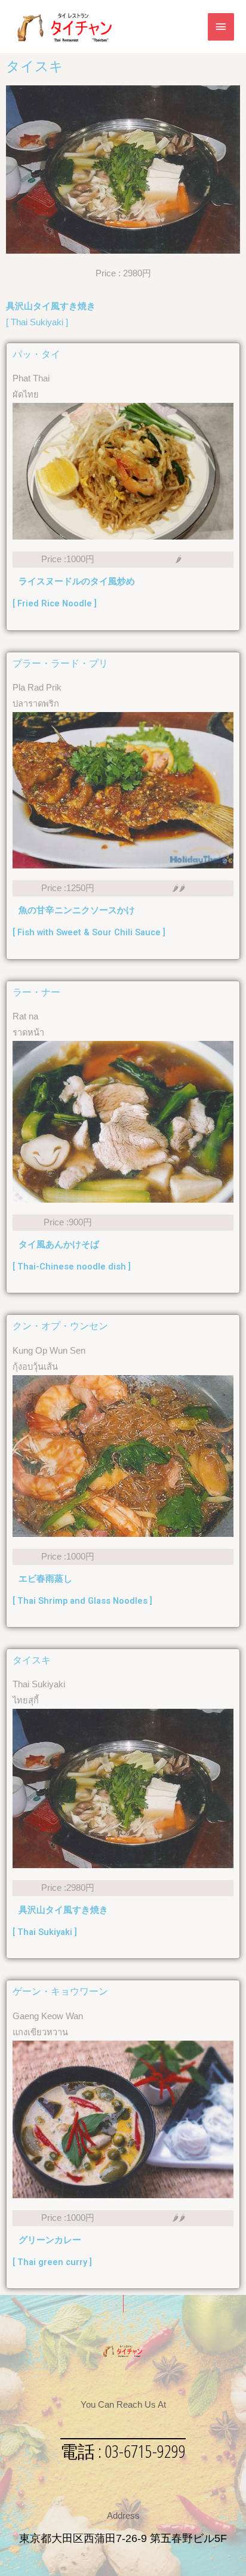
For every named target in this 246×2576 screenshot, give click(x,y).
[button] (123, 2452)
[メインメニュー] (221, 27)
